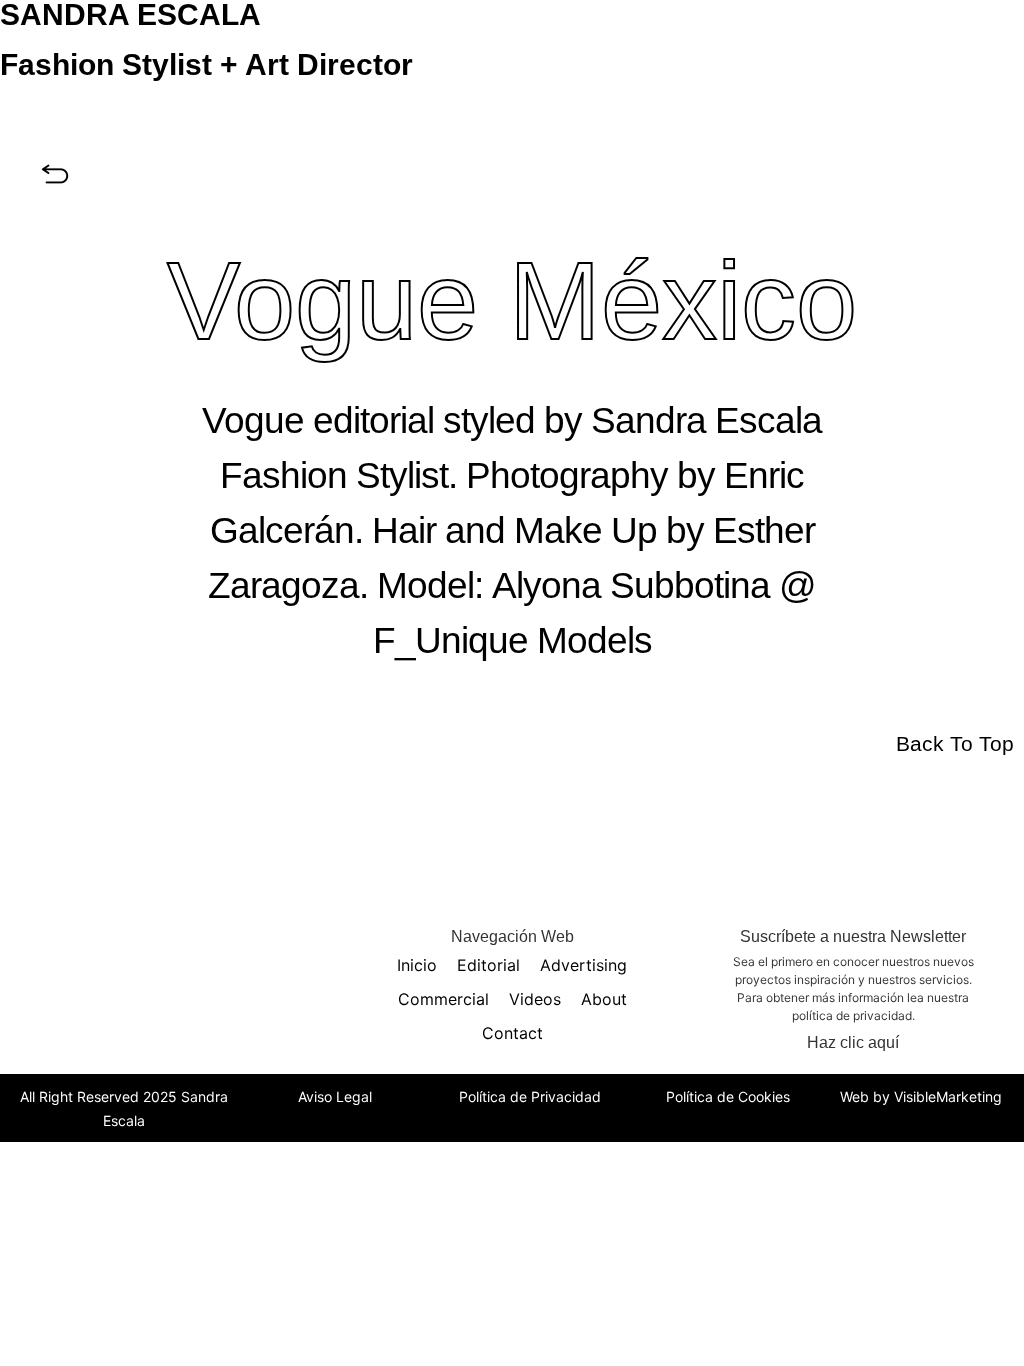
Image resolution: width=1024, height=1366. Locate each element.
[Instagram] (103, 944)
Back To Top (955, 743)
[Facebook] (148, 944)
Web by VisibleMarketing (921, 1096)
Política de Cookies (728, 1096)
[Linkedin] (193, 944)
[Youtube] (238, 944)
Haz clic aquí (853, 1042)
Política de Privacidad (530, 1096)
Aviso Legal (335, 1096)
